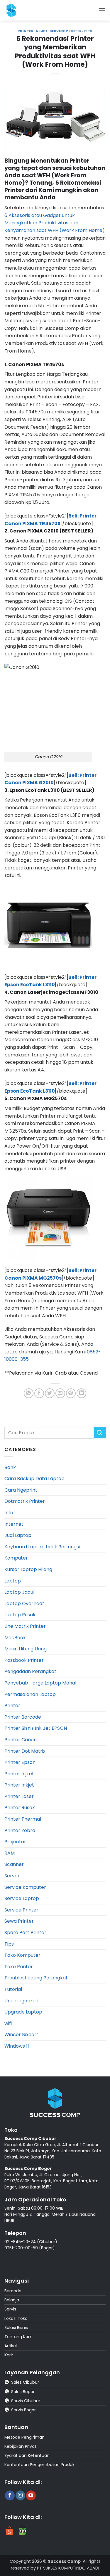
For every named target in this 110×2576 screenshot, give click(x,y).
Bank (10, 1467)
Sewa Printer (19, 1921)
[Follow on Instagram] (20, 2495)
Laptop (13, 1581)
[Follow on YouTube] (31, 2495)
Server (12, 1876)
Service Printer (66, 31)
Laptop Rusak (20, 1615)
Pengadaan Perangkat (30, 1671)
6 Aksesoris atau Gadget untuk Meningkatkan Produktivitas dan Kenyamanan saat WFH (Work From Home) (55, 223)
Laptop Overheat (24, 1603)
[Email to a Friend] (60, 1393)
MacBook (15, 1638)
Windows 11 (17, 2046)
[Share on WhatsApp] (29, 1393)
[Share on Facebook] (39, 1393)
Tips (88, 31)
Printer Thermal (23, 1819)
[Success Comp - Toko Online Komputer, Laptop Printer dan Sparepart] (17, 10)
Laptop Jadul (19, 1592)
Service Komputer (25, 1887)
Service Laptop (22, 1898)
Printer (12, 1706)
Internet (14, 1524)
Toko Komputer (22, 1955)
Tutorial (13, 1989)
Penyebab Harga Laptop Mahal (40, 1683)
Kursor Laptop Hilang (28, 1569)
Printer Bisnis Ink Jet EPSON (36, 1728)
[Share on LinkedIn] (81, 1393)
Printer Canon (21, 1740)
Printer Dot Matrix (25, 1751)
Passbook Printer (24, 1660)
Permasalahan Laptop (30, 1694)
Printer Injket (19, 1774)
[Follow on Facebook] (10, 2495)
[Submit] (100, 1433)
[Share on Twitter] (50, 1393)
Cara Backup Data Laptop (34, 1479)
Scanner (14, 1864)
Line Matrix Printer (25, 1626)
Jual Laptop (18, 1535)
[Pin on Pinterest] (71, 1393)
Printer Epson (20, 1762)
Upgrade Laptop (23, 2012)
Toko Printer (19, 1967)
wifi (8, 2023)
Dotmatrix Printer (25, 1501)
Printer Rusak (20, 1808)
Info (9, 1513)
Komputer (16, 1558)
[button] (102, 10)
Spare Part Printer (25, 1933)
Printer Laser (19, 1796)
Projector (15, 1842)
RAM (10, 1853)
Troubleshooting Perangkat (36, 1978)
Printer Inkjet (33, 31)
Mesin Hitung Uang (26, 1649)
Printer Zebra (20, 1830)
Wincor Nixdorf (21, 2035)
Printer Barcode (23, 1717)
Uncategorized (21, 2001)
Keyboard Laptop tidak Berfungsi (42, 1547)
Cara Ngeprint (21, 1490)
